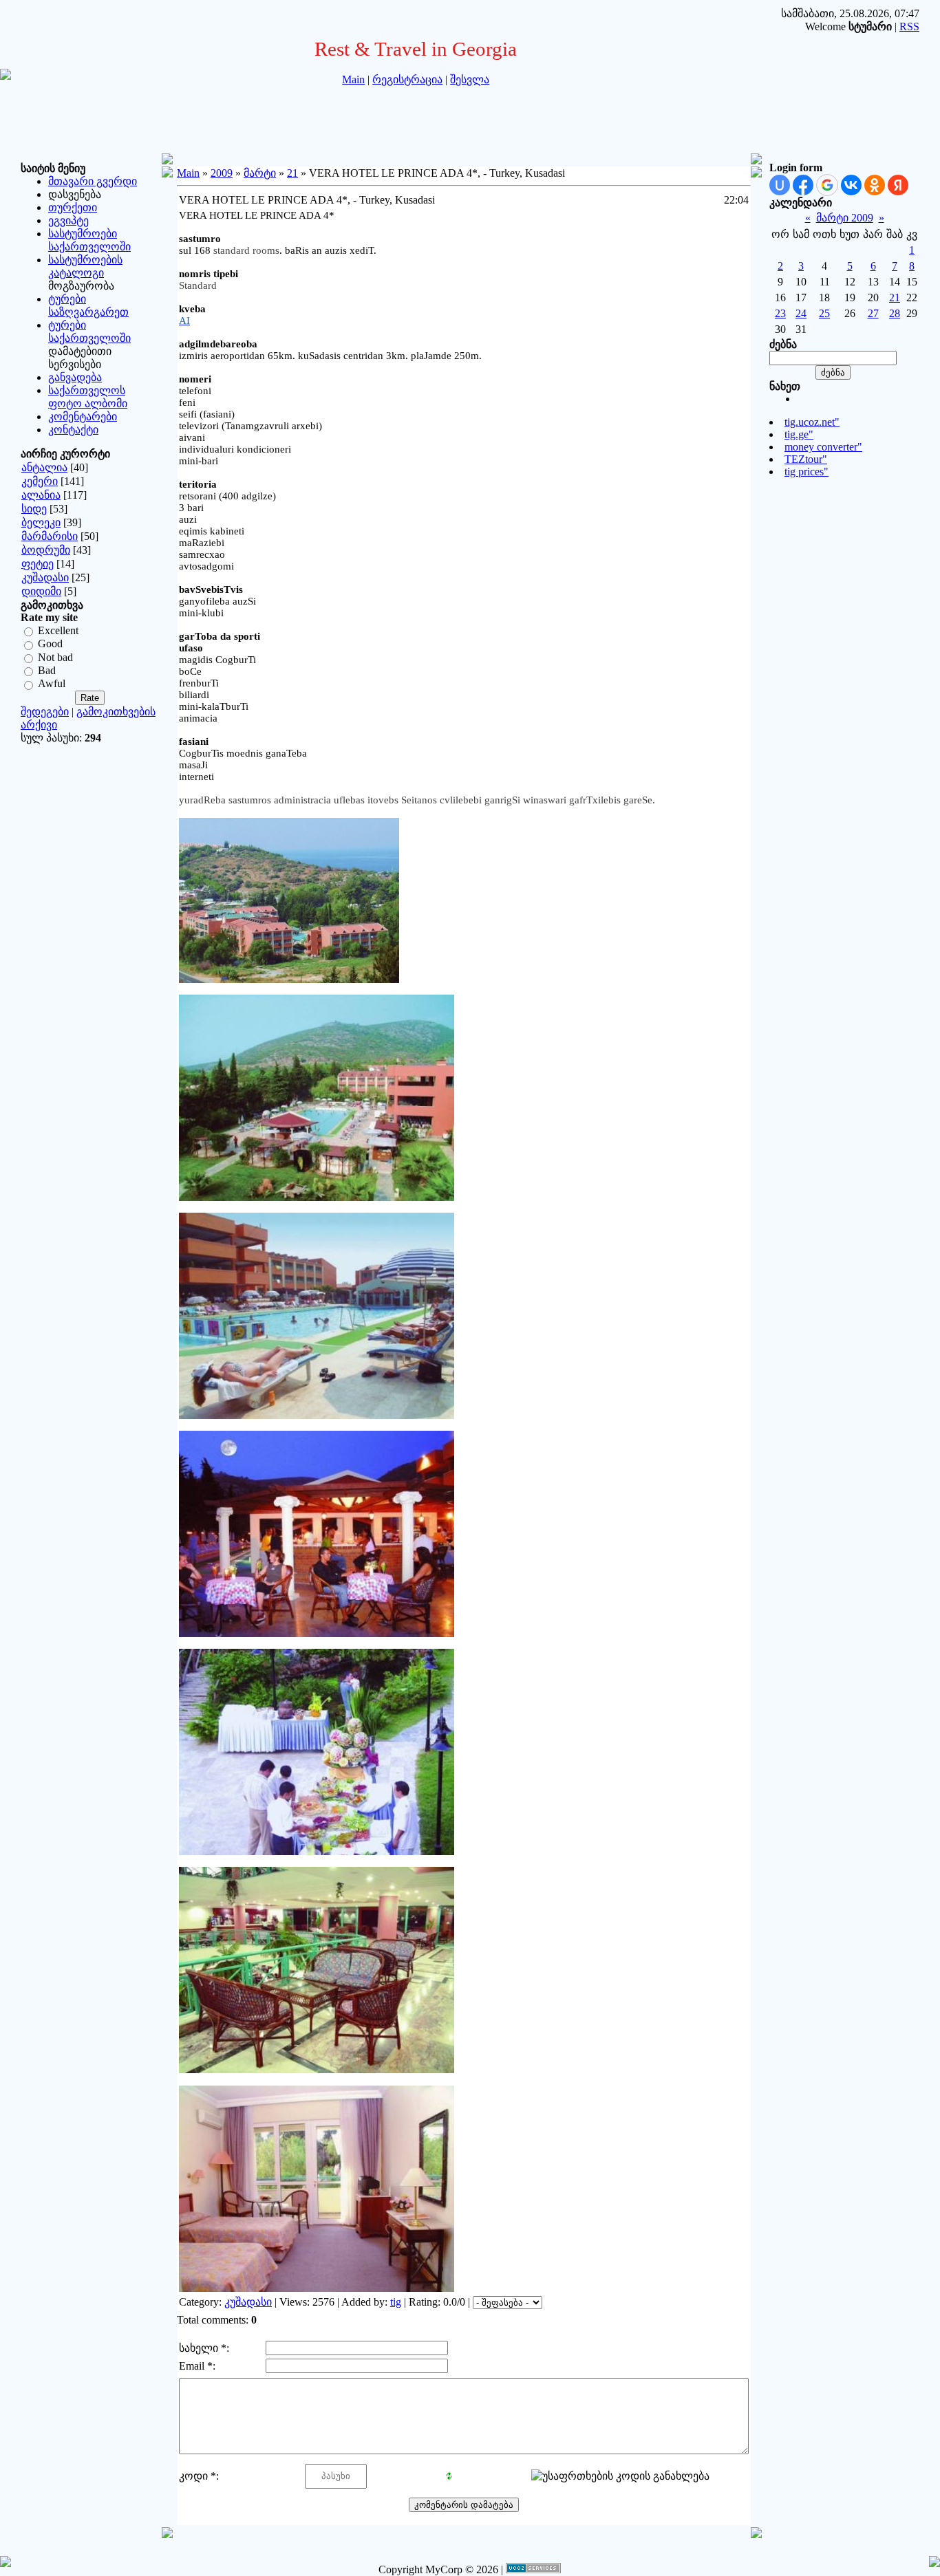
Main (353, 79)
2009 (222, 173)
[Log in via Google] (827, 185)
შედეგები (45, 712)
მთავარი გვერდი (93, 181)
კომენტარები (83, 416)
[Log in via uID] (780, 185)
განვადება (75, 377)
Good (50, 644)
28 (895, 313)
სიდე (34, 509)
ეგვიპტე (68, 220)
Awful (52, 684)
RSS (909, 26)
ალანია (41, 495)
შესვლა (470, 79)
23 (780, 313)
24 (801, 313)
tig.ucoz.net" (812, 422)
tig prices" (807, 472)
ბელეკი (41, 522)
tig (396, 2302)
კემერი (40, 481)
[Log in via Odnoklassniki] (875, 185)
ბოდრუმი (46, 550)
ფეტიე (38, 564)
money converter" (823, 447)
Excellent (58, 630)
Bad (47, 670)
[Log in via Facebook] (803, 185)
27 (873, 313)
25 (824, 313)
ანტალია (44, 467)
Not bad (55, 657)
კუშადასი (45, 577)
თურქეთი (73, 207)
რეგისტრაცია (407, 79)
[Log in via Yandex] (898, 185)
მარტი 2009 (845, 218)
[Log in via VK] (851, 185)
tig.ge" (799, 434)
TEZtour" (806, 459)
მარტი (260, 173)
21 (292, 173)
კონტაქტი (73, 430)
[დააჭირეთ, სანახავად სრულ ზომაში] (317, 1198)
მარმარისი (50, 536)
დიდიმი (41, 591)
